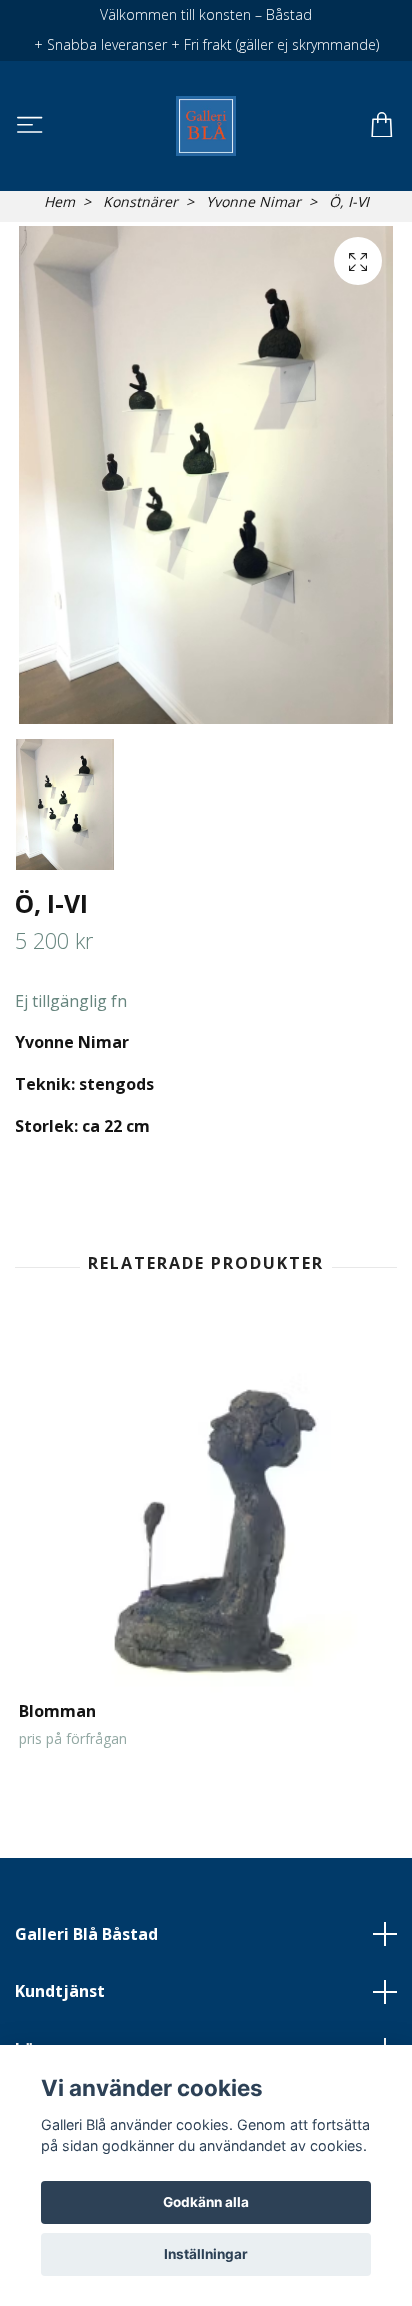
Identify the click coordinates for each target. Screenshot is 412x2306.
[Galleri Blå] (205, 126)
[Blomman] (206, 1514)
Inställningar (206, 2254)
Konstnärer (140, 201)
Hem (59, 201)
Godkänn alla (206, 2202)
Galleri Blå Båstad (86, 1934)
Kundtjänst (60, 1991)
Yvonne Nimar (253, 201)
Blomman (57, 1711)
